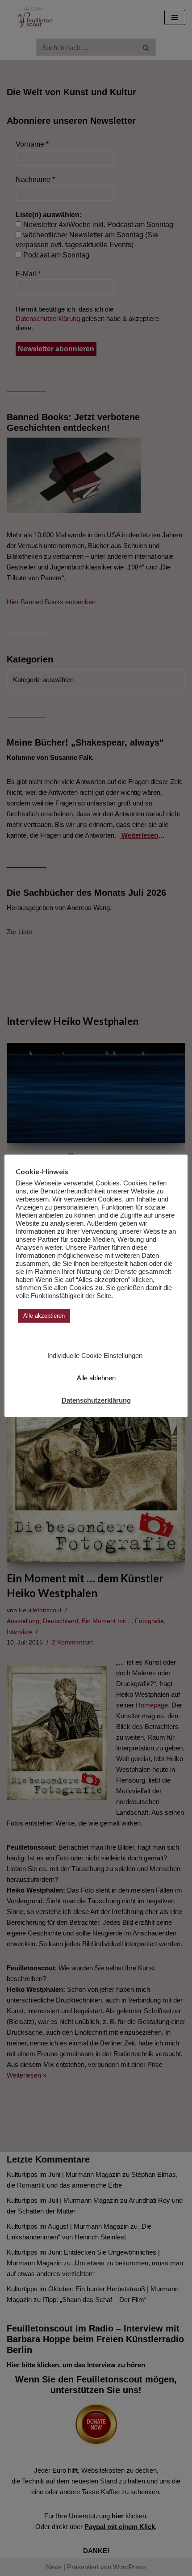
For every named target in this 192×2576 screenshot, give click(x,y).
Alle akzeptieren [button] (44, 1316)
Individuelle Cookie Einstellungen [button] (95, 1355)
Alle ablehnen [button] (96, 1378)
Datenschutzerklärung (96, 1400)
